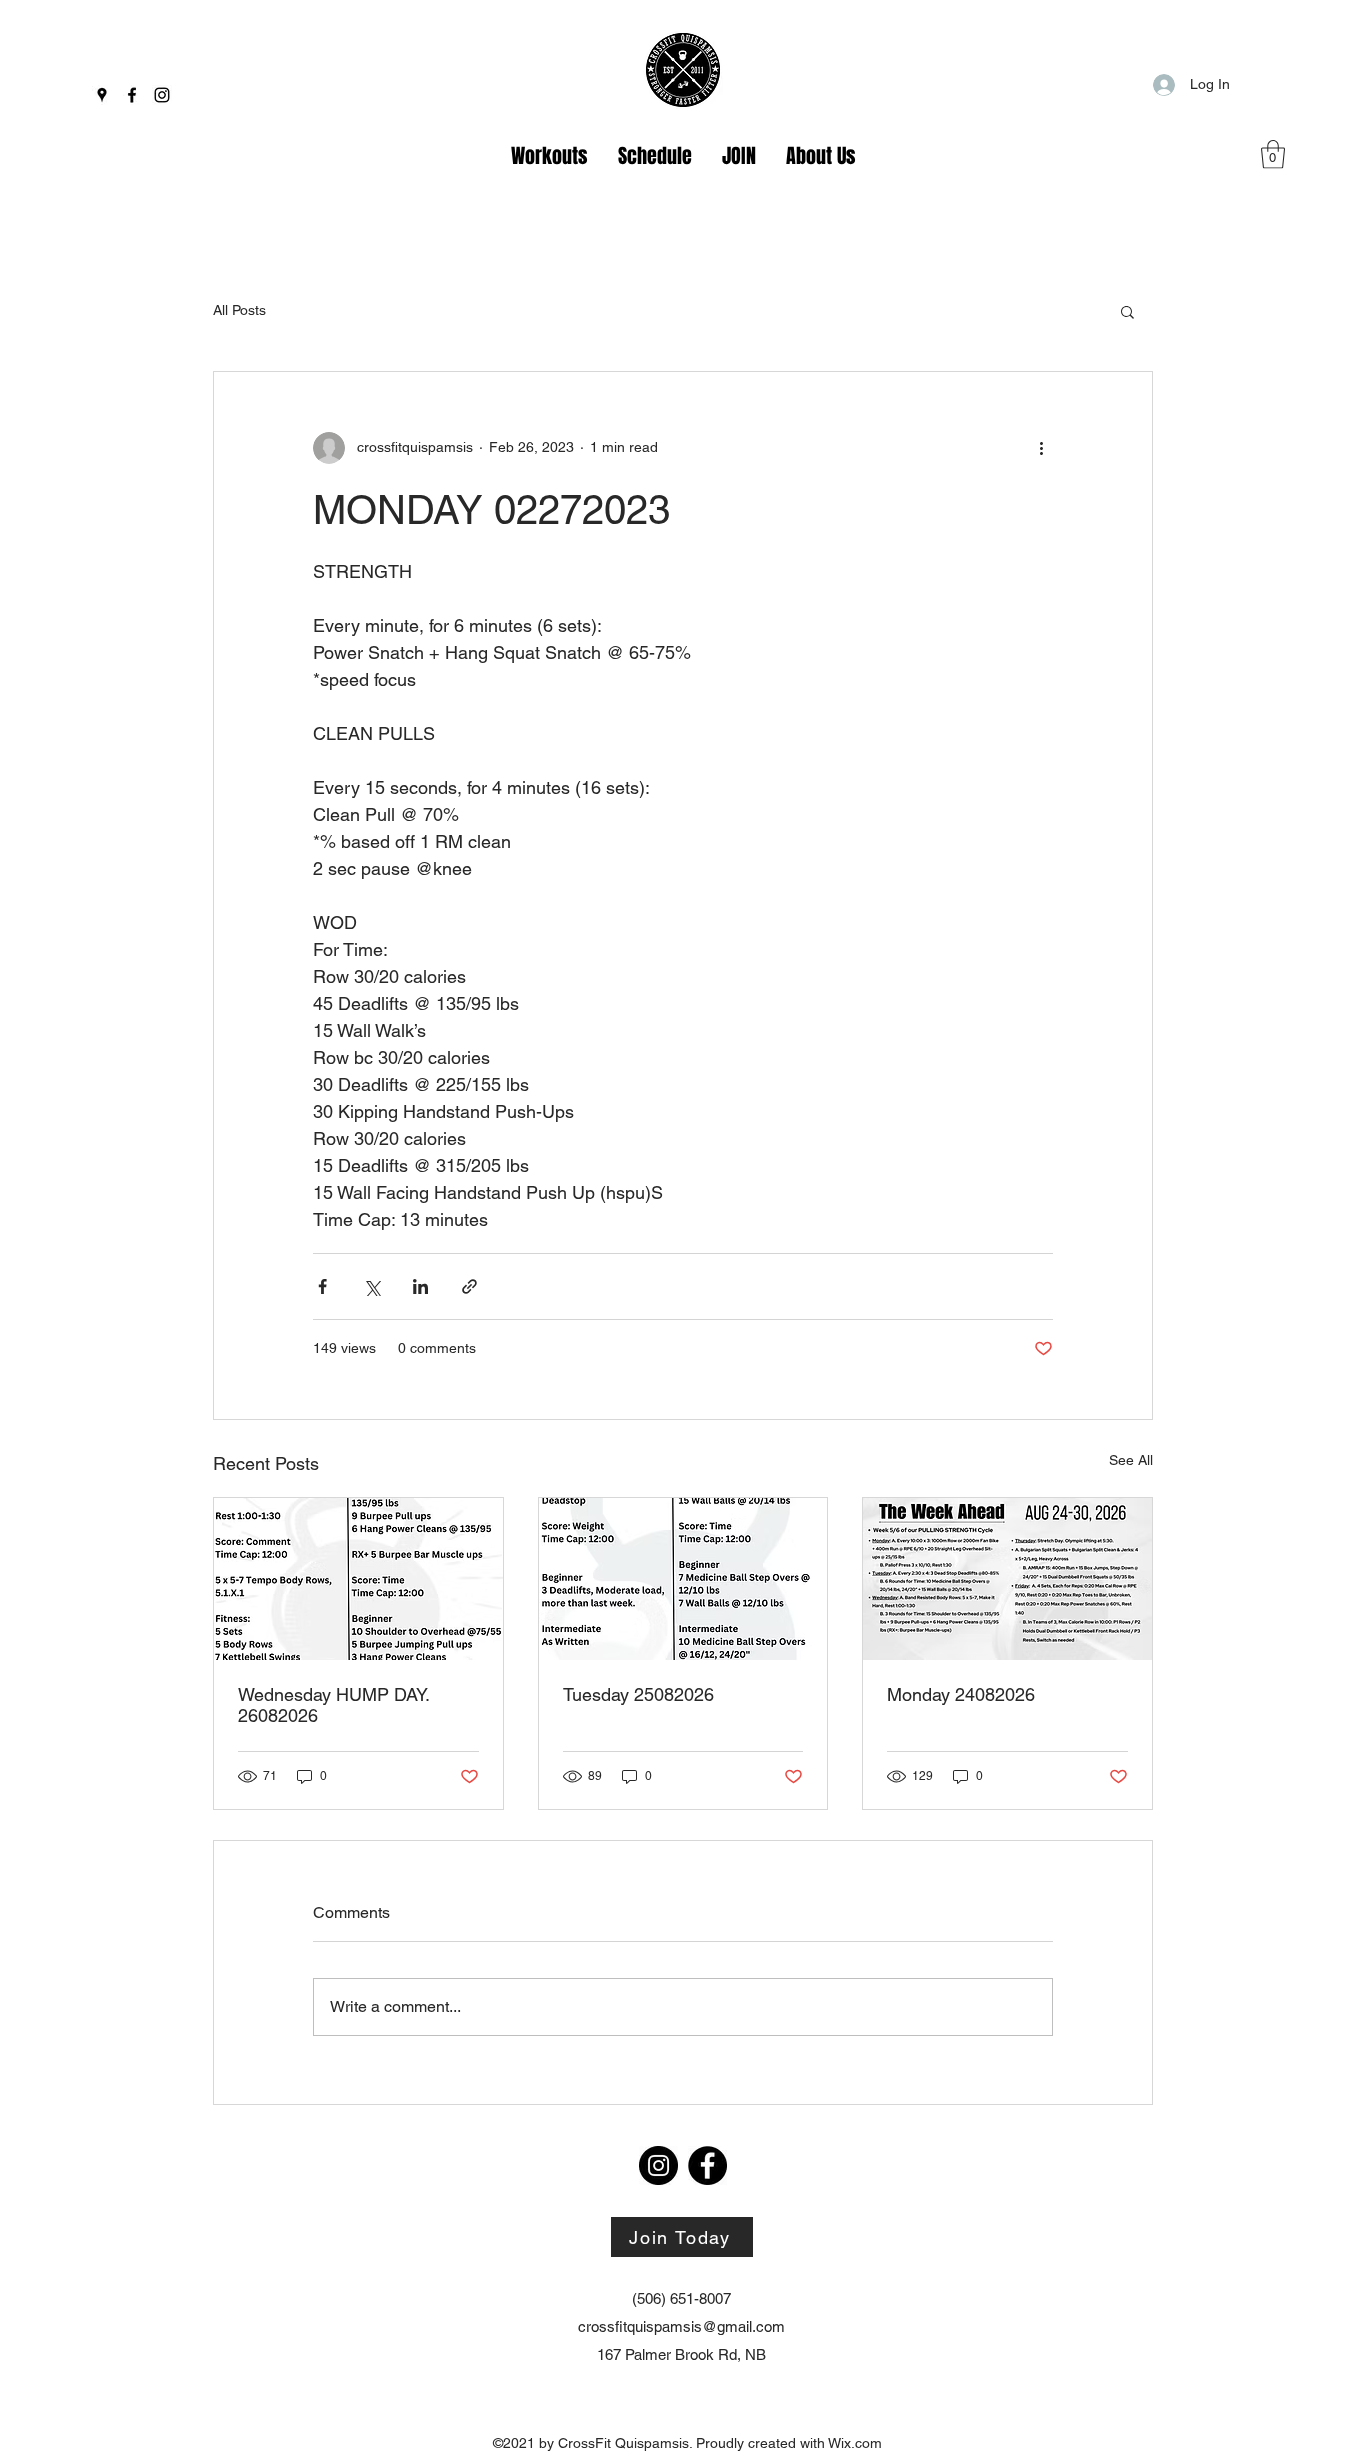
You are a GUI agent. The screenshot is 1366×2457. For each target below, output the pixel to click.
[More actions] (1041, 448)
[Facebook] (132, 95)
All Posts (239, 310)
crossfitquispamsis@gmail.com (681, 2326)
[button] (1273, 154)
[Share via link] (469, 1286)
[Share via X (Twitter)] (371, 1286)
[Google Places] (102, 95)
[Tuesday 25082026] (683, 1579)
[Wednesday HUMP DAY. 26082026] (358, 1579)
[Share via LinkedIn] (420, 1286)
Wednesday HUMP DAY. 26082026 (333, 1705)
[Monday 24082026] (1007, 1579)
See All (1131, 1460)
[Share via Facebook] (322, 1286)
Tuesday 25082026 (638, 1694)
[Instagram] (162, 95)
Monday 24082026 (961, 1694)
